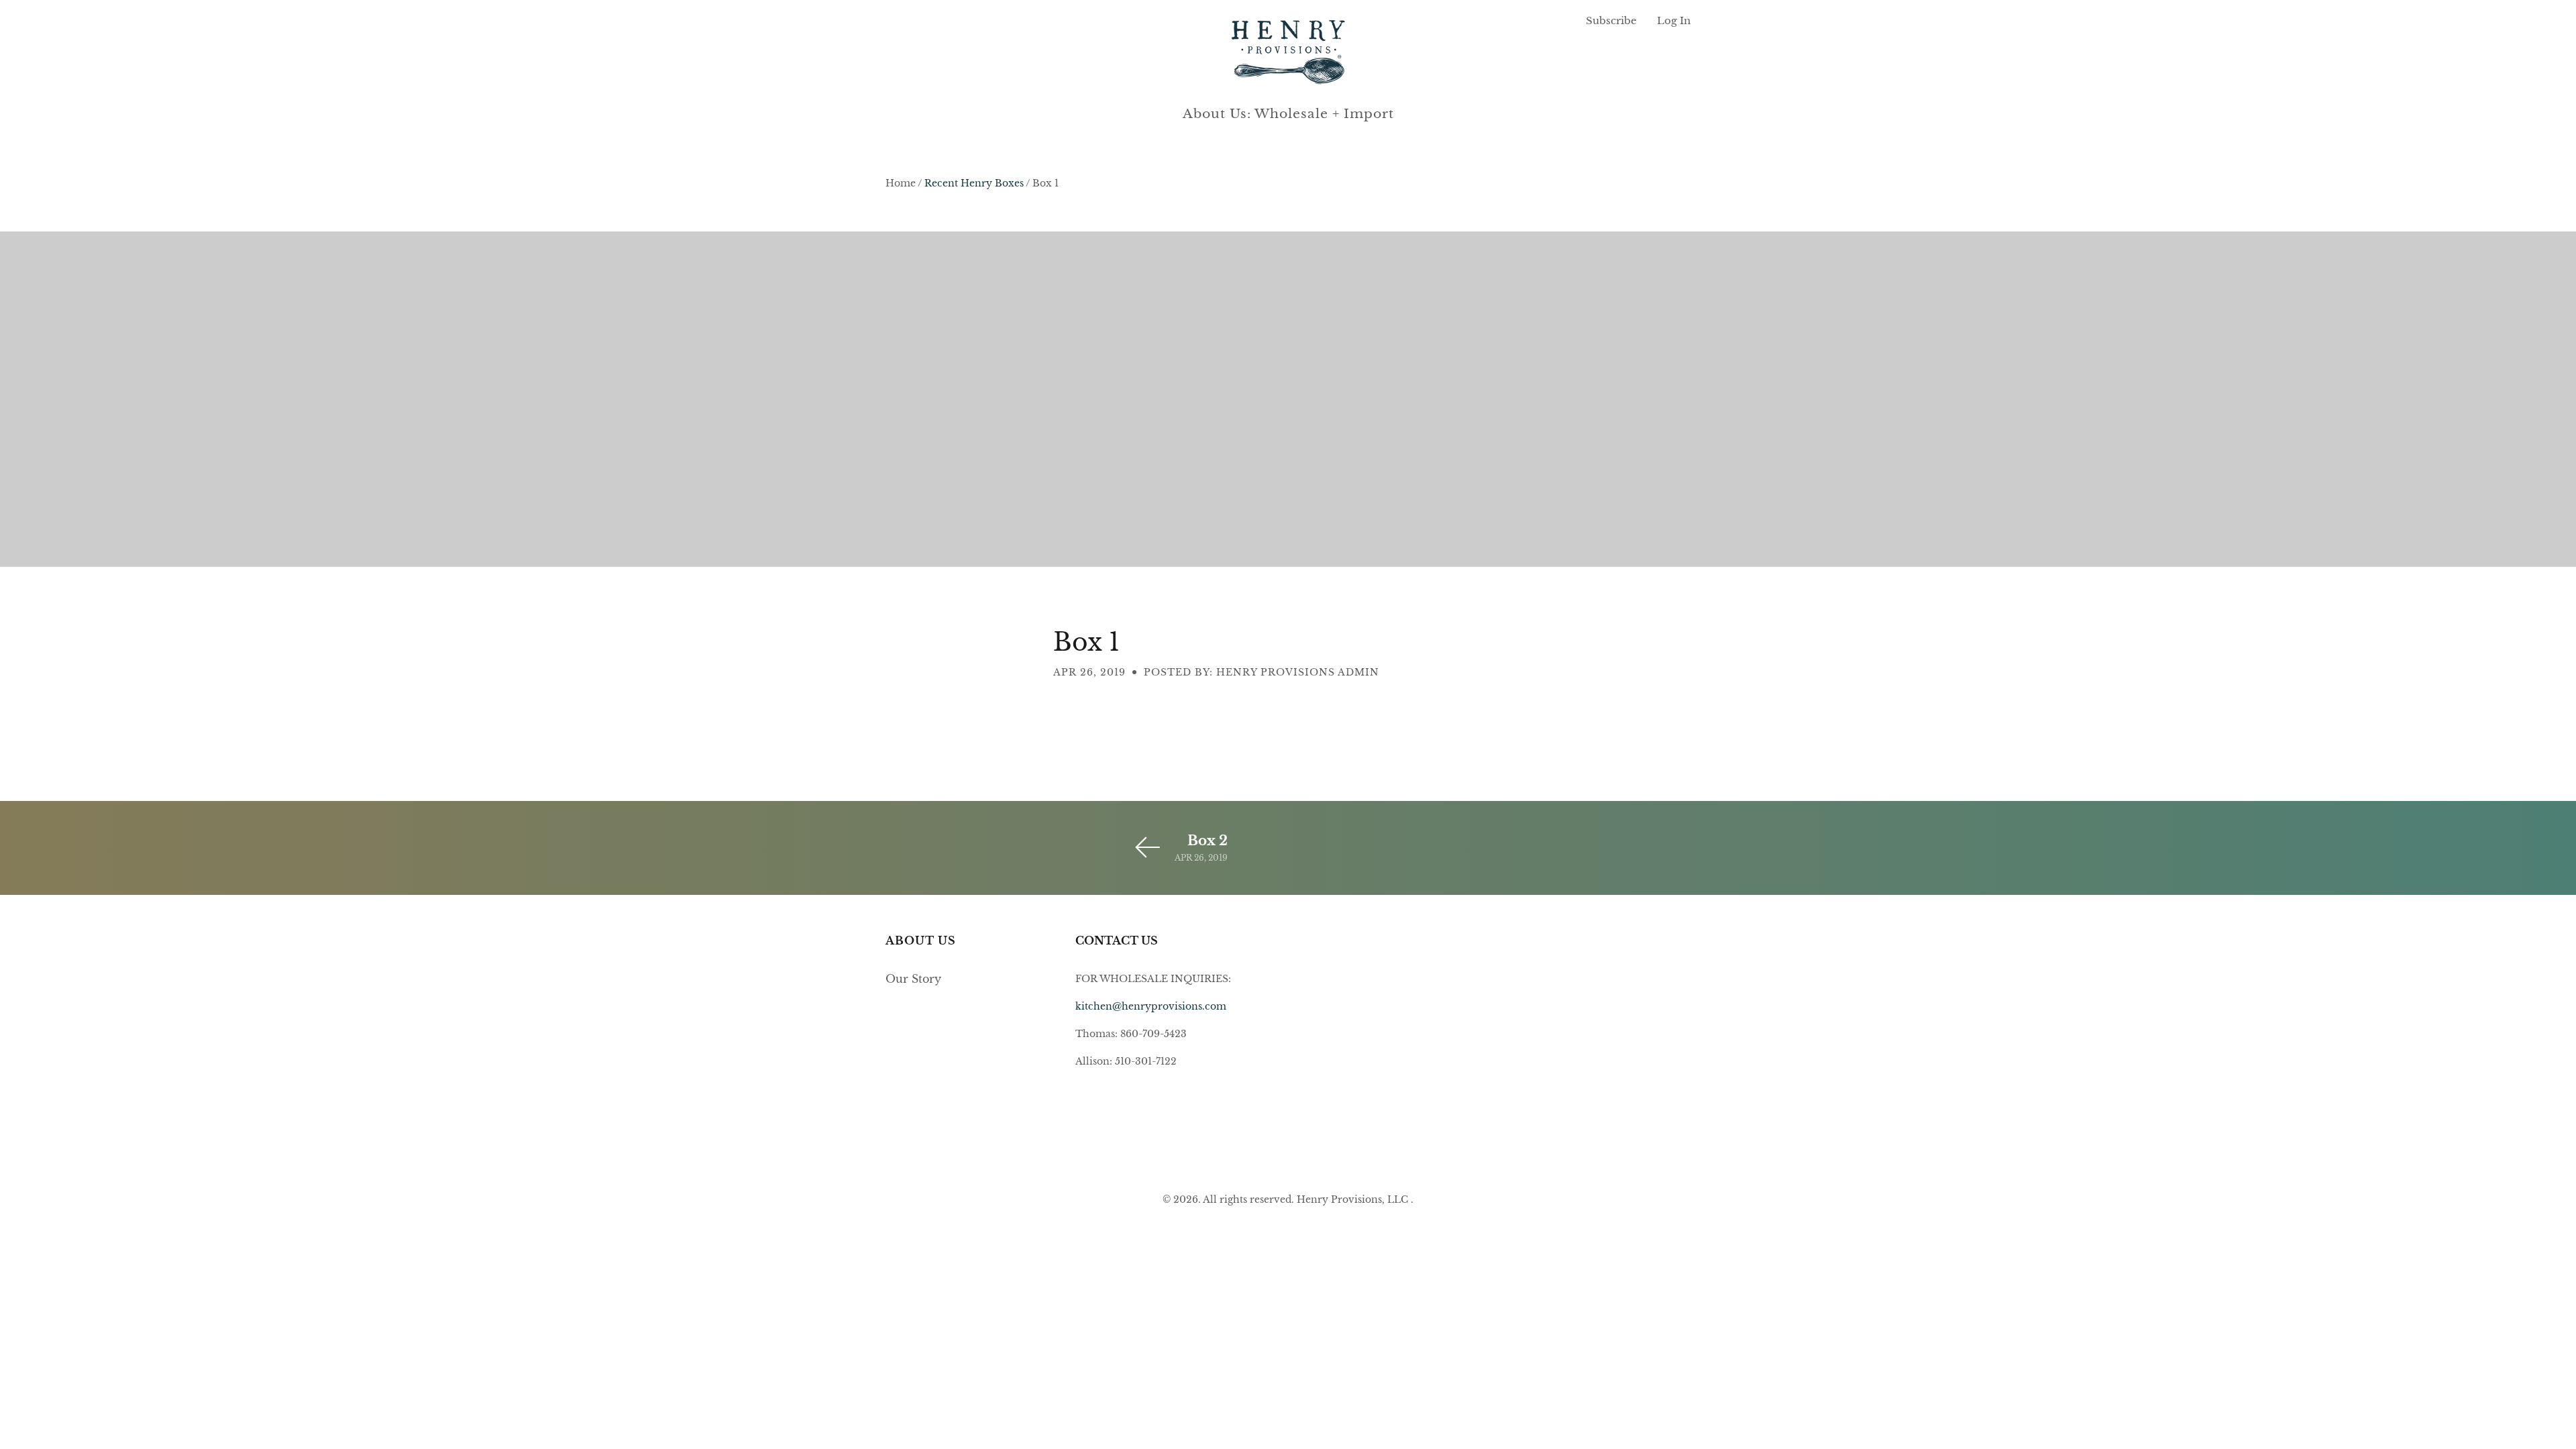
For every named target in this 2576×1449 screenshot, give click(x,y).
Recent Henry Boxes (974, 183)
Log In (1674, 20)
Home (901, 183)
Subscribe (1611, 20)
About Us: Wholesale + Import (1288, 114)
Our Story (913, 979)
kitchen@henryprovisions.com (1151, 1006)
